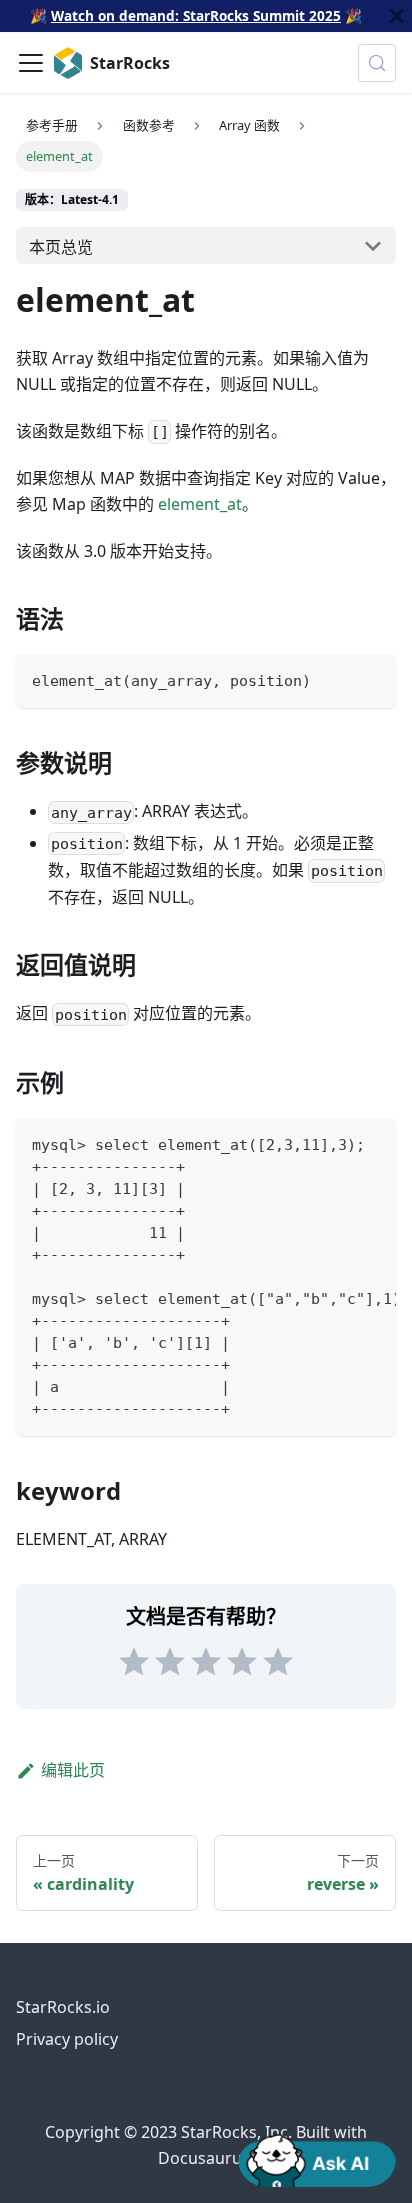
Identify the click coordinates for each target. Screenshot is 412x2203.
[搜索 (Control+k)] (377, 63)
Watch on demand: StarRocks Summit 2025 (196, 15)
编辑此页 (73, 1770)
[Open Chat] (317, 2159)
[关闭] (397, 16)
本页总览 (61, 247)
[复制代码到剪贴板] (371, 678)
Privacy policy (67, 2039)
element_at (200, 504)
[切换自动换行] (335, 1143)
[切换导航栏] (31, 63)
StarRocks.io (63, 2007)
